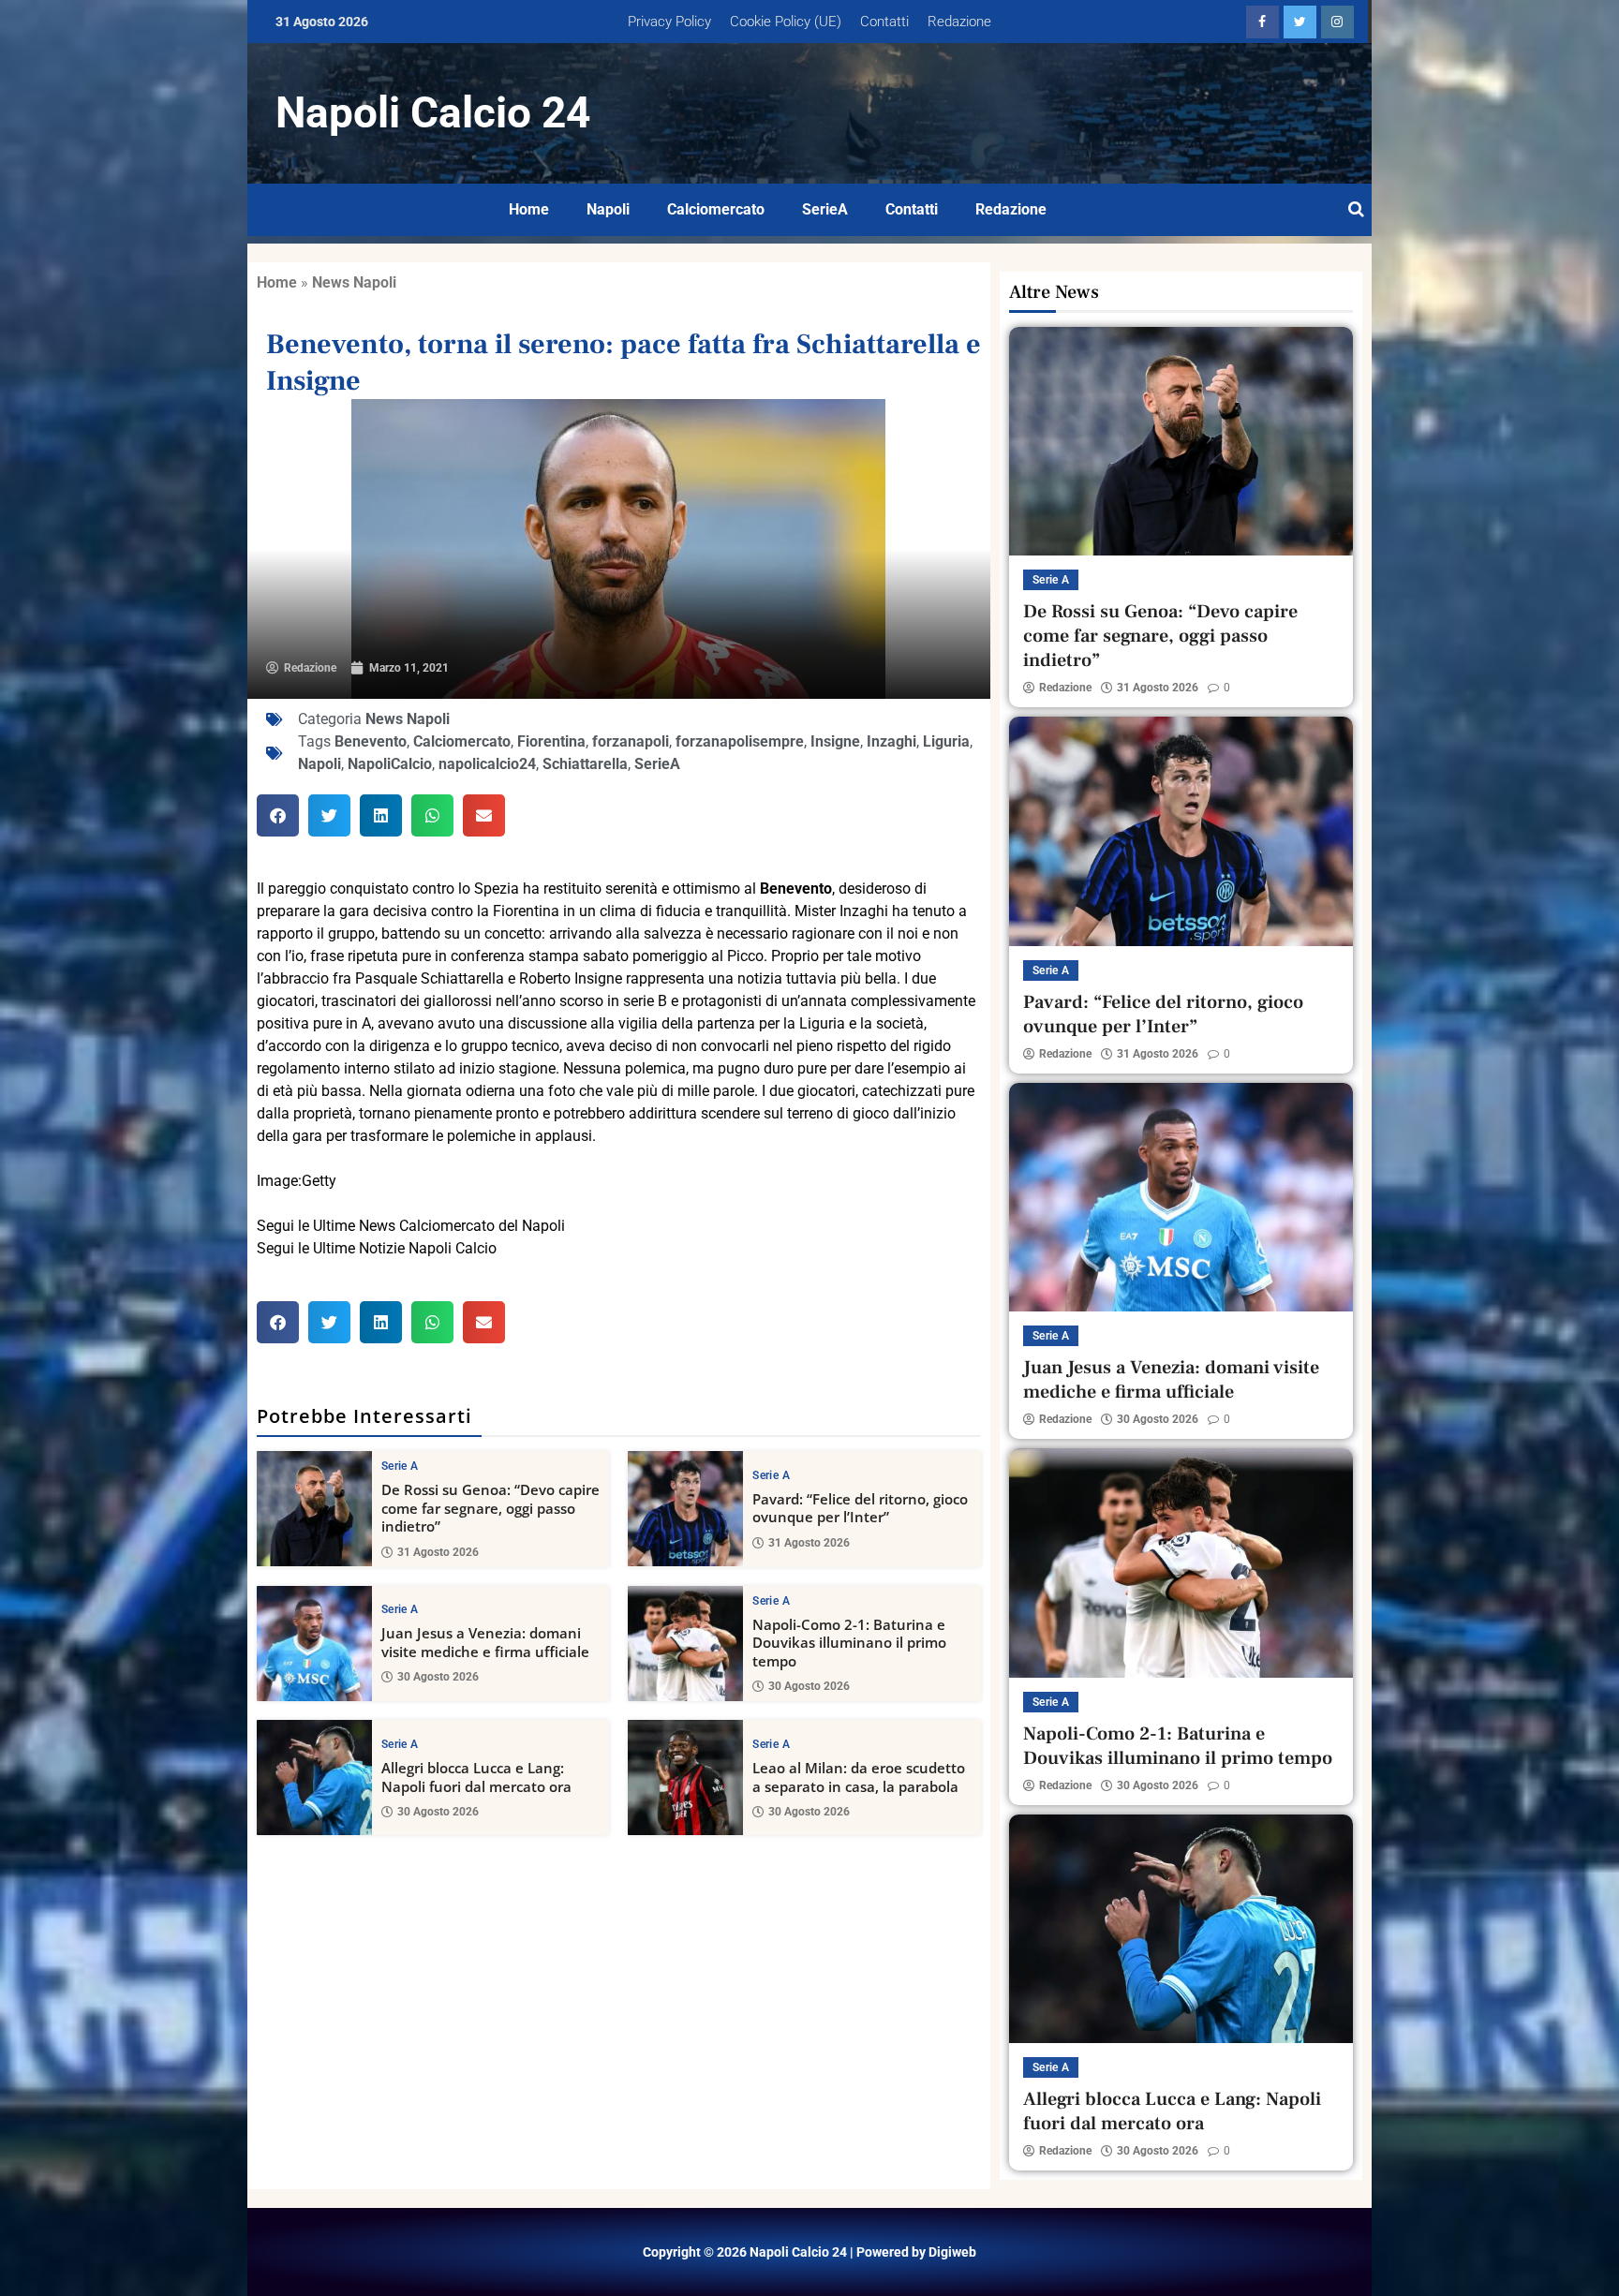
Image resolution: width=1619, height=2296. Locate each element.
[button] (278, 815)
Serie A (400, 1466)
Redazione (959, 22)
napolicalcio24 (487, 764)
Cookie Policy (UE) (786, 22)
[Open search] (1356, 210)
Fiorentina (551, 741)
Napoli (608, 209)
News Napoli (354, 282)
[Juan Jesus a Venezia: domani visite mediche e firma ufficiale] (314, 1644)
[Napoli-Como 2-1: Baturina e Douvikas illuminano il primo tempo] (685, 1644)
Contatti (884, 22)
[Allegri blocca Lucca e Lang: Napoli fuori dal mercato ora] (314, 1778)
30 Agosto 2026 (438, 1677)
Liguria (946, 741)
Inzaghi (891, 741)
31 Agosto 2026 (438, 1552)
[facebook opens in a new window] (1263, 22)
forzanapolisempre (740, 741)
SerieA (825, 209)
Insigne (835, 741)
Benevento (371, 741)
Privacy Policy (669, 22)
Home (529, 209)
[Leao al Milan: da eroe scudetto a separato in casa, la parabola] (685, 1778)
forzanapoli (631, 741)
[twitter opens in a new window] (1300, 22)
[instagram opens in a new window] (1337, 22)
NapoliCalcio (390, 764)
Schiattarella (585, 764)
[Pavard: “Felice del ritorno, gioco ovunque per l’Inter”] (685, 1509)
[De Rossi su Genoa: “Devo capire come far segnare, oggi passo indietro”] (314, 1509)
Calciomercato (716, 209)
